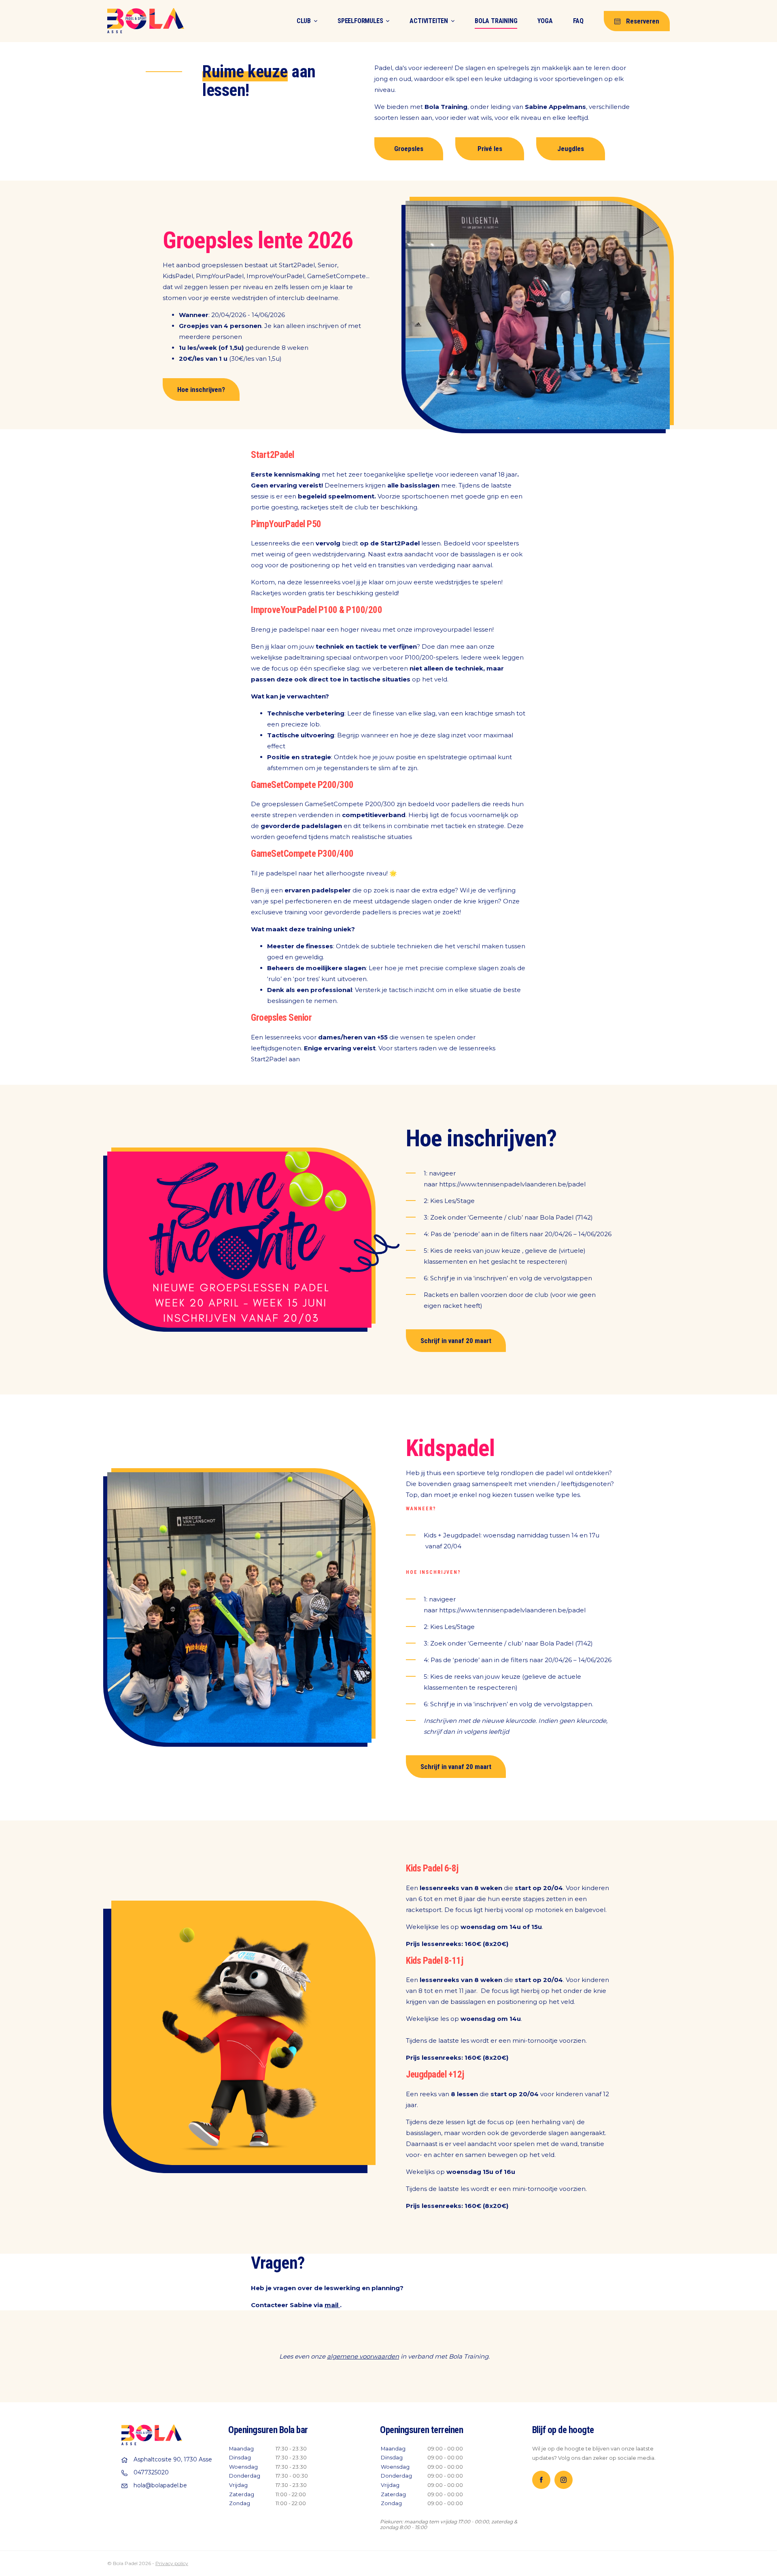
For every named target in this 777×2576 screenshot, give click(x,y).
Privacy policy (172, 2563)
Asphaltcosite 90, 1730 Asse (173, 2459)
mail (332, 2305)
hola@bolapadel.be (160, 2485)
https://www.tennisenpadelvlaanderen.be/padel (512, 1184)
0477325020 (151, 2472)
